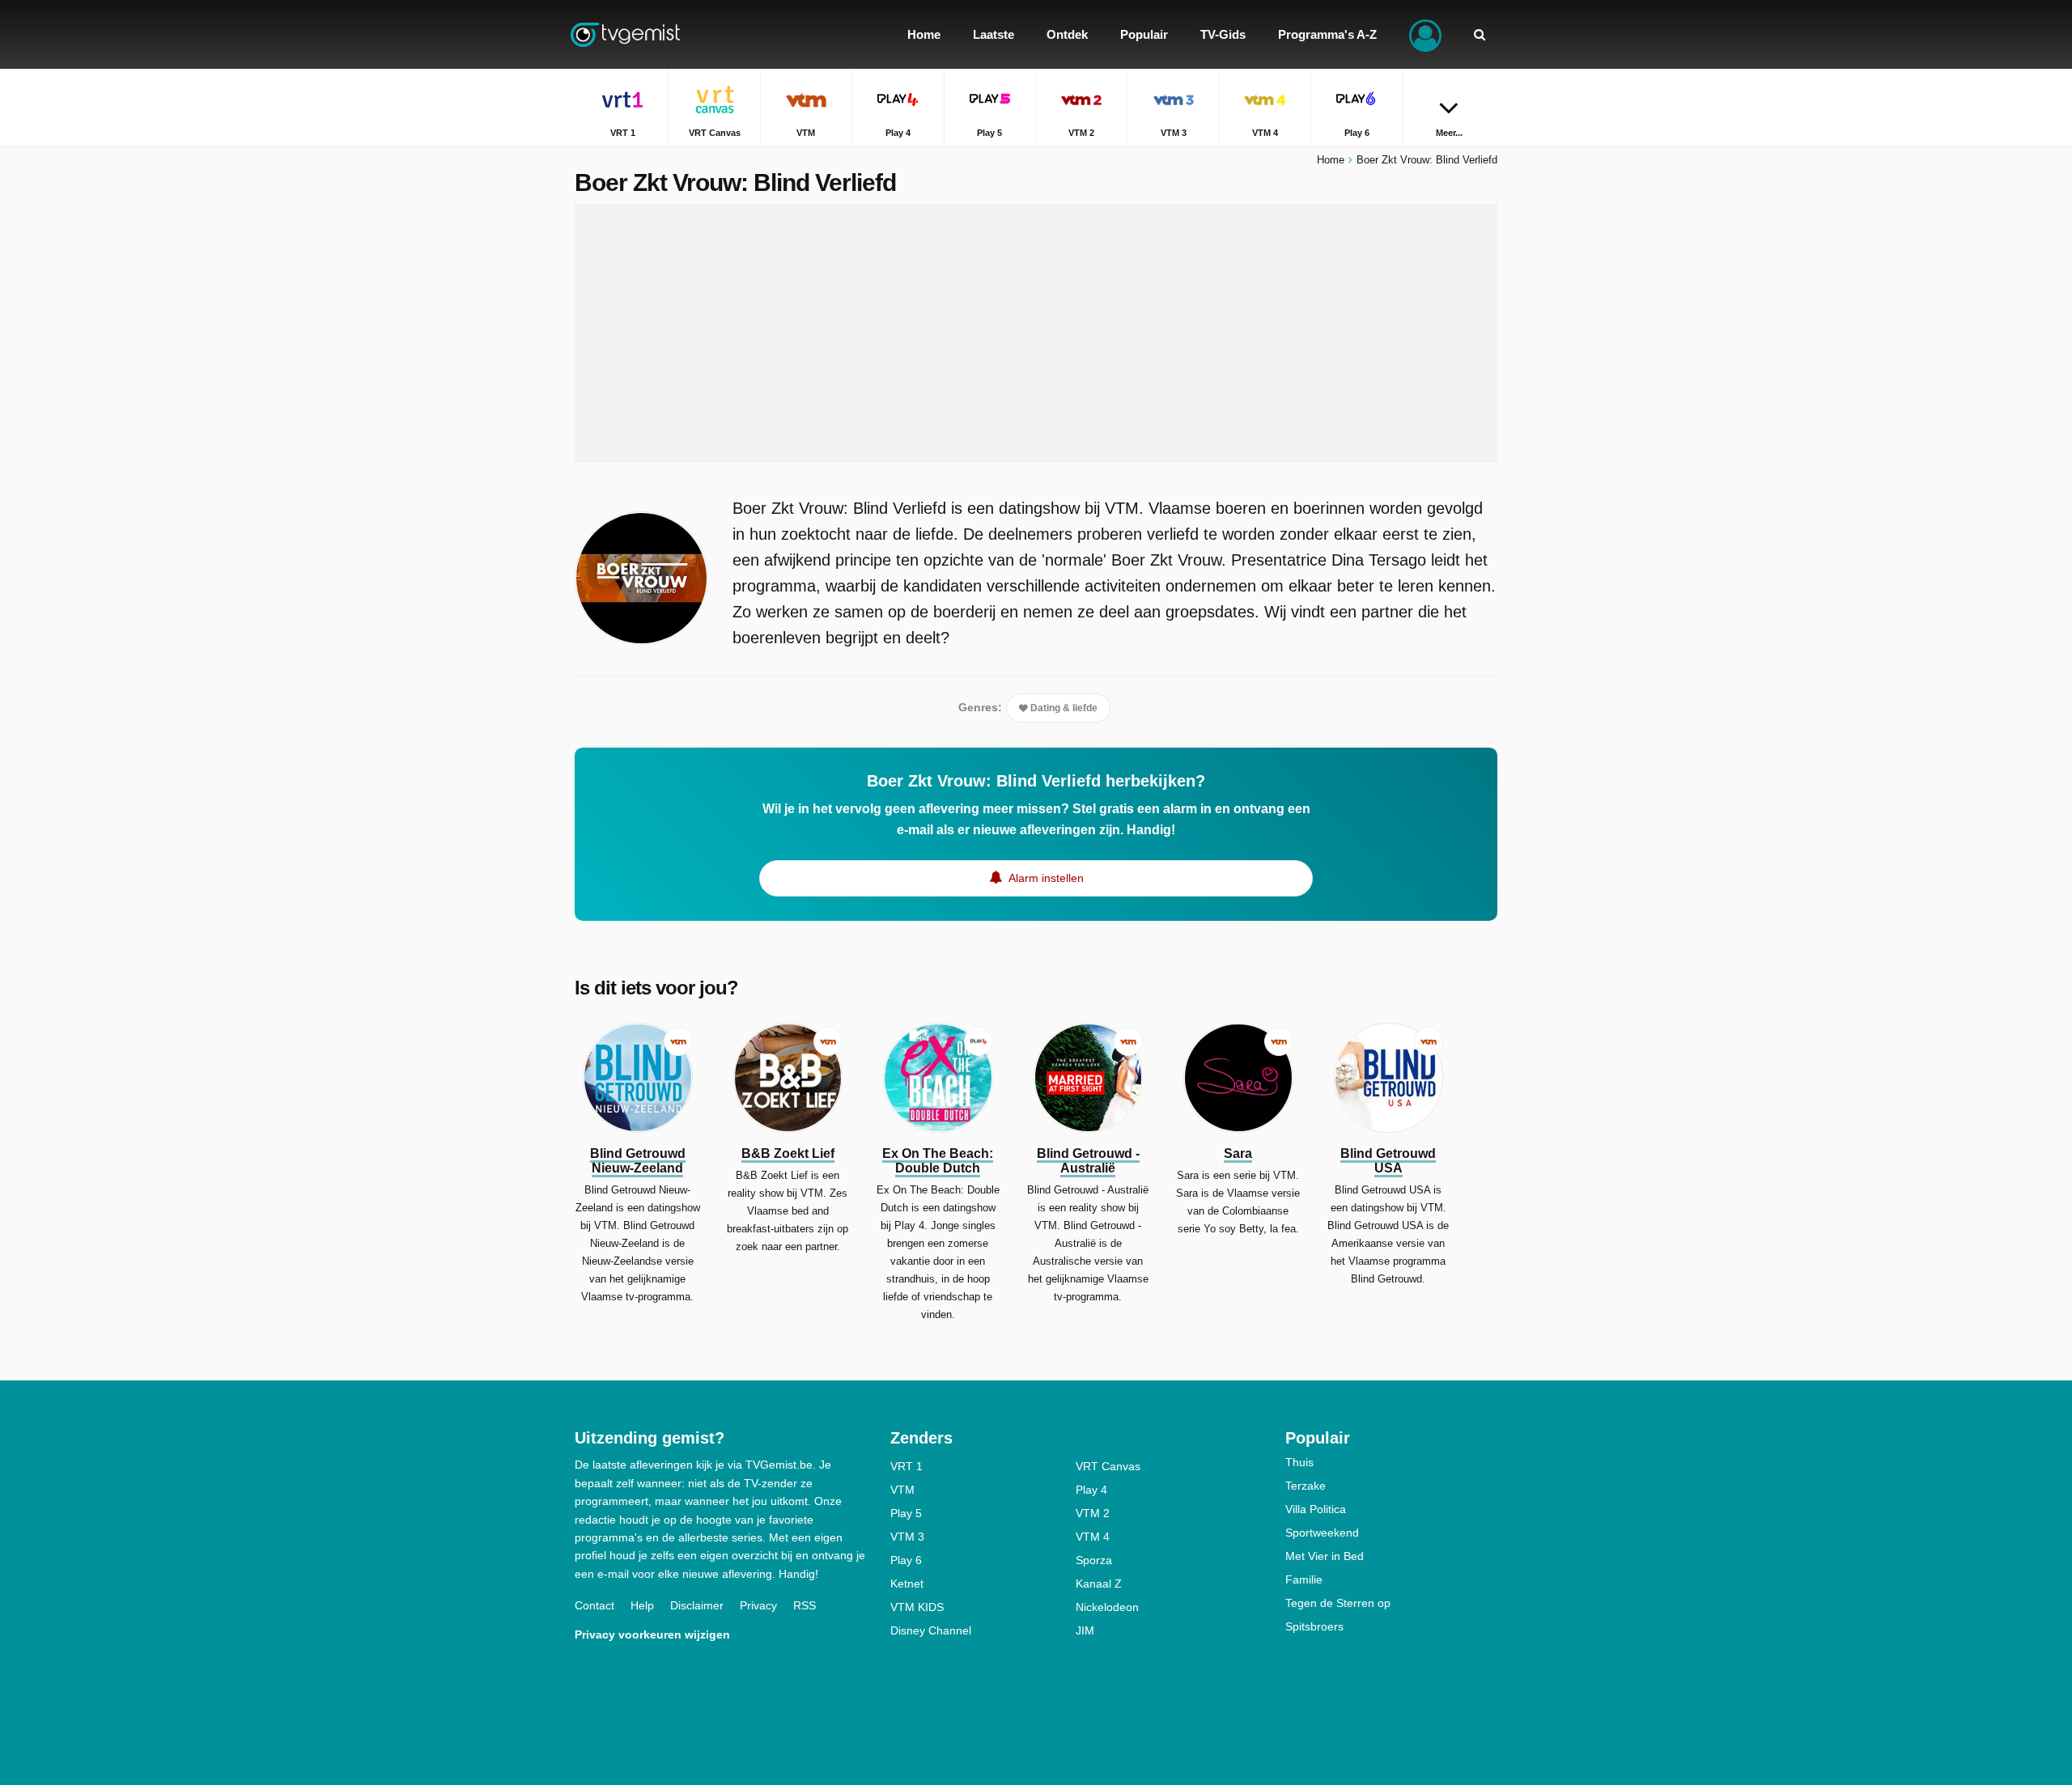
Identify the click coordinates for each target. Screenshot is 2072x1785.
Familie (1304, 1579)
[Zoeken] (1480, 34)
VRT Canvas (1108, 1466)
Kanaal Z (1099, 1584)
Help (642, 1605)
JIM (1085, 1630)
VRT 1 (906, 1466)
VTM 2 (1093, 1513)
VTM (902, 1490)
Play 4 (1091, 1490)
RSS (805, 1605)
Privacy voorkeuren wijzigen (652, 1634)
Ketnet (907, 1584)
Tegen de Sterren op (1338, 1603)
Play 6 (906, 1560)
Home (1331, 160)
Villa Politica (1316, 1509)
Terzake (1306, 1486)
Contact (594, 1605)
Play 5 (906, 1513)
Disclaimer (697, 1605)
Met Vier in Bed (1325, 1556)
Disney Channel (931, 1630)
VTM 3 (907, 1537)
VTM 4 (1093, 1537)
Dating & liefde (1063, 708)
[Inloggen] (1425, 34)
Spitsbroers (1314, 1626)
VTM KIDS (917, 1607)
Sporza (1094, 1560)
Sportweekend (1322, 1533)
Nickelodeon (1107, 1607)
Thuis (1299, 1462)
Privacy (758, 1605)
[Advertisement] (1036, 333)
